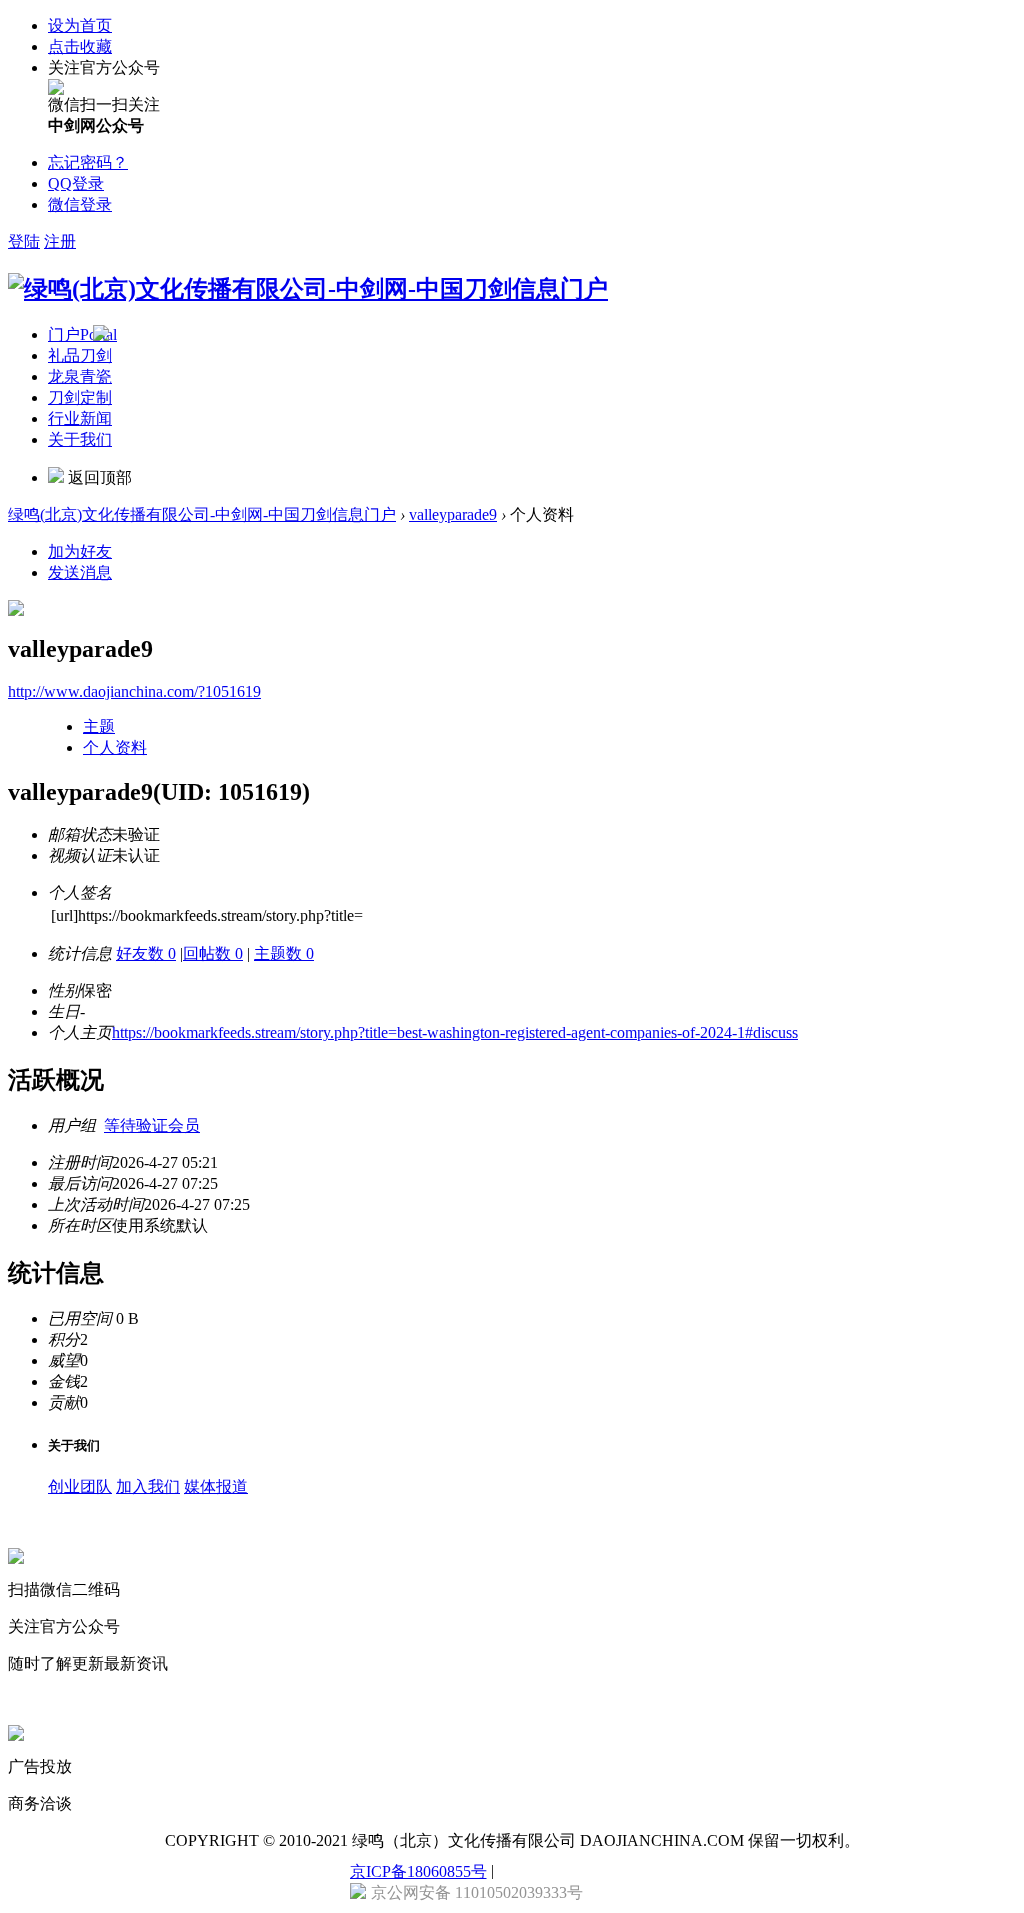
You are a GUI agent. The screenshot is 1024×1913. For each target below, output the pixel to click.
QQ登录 (76, 183)
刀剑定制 (80, 397)
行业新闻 (80, 418)
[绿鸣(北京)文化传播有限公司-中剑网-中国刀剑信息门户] (308, 289)
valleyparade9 (453, 514)
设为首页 (80, 25)
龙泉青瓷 (80, 376)
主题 (99, 726)
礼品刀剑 (80, 355)
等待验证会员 (152, 1125)
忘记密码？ (88, 162)
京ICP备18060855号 (418, 1871)
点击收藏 (80, 46)
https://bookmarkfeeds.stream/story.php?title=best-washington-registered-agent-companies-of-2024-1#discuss (455, 1032)
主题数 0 (284, 953)
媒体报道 (216, 1486)
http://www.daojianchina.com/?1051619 (134, 691)
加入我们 (148, 1486)
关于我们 (80, 439)
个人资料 (115, 747)
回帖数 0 (213, 953)
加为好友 (80, 551)
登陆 (24, 241)
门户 (82, 334)
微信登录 (80, 204)
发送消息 (80, 572)
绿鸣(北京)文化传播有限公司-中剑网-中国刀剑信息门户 (202, 514)
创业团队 (80, 1486)
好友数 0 (146, 953)
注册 (60, 241)
